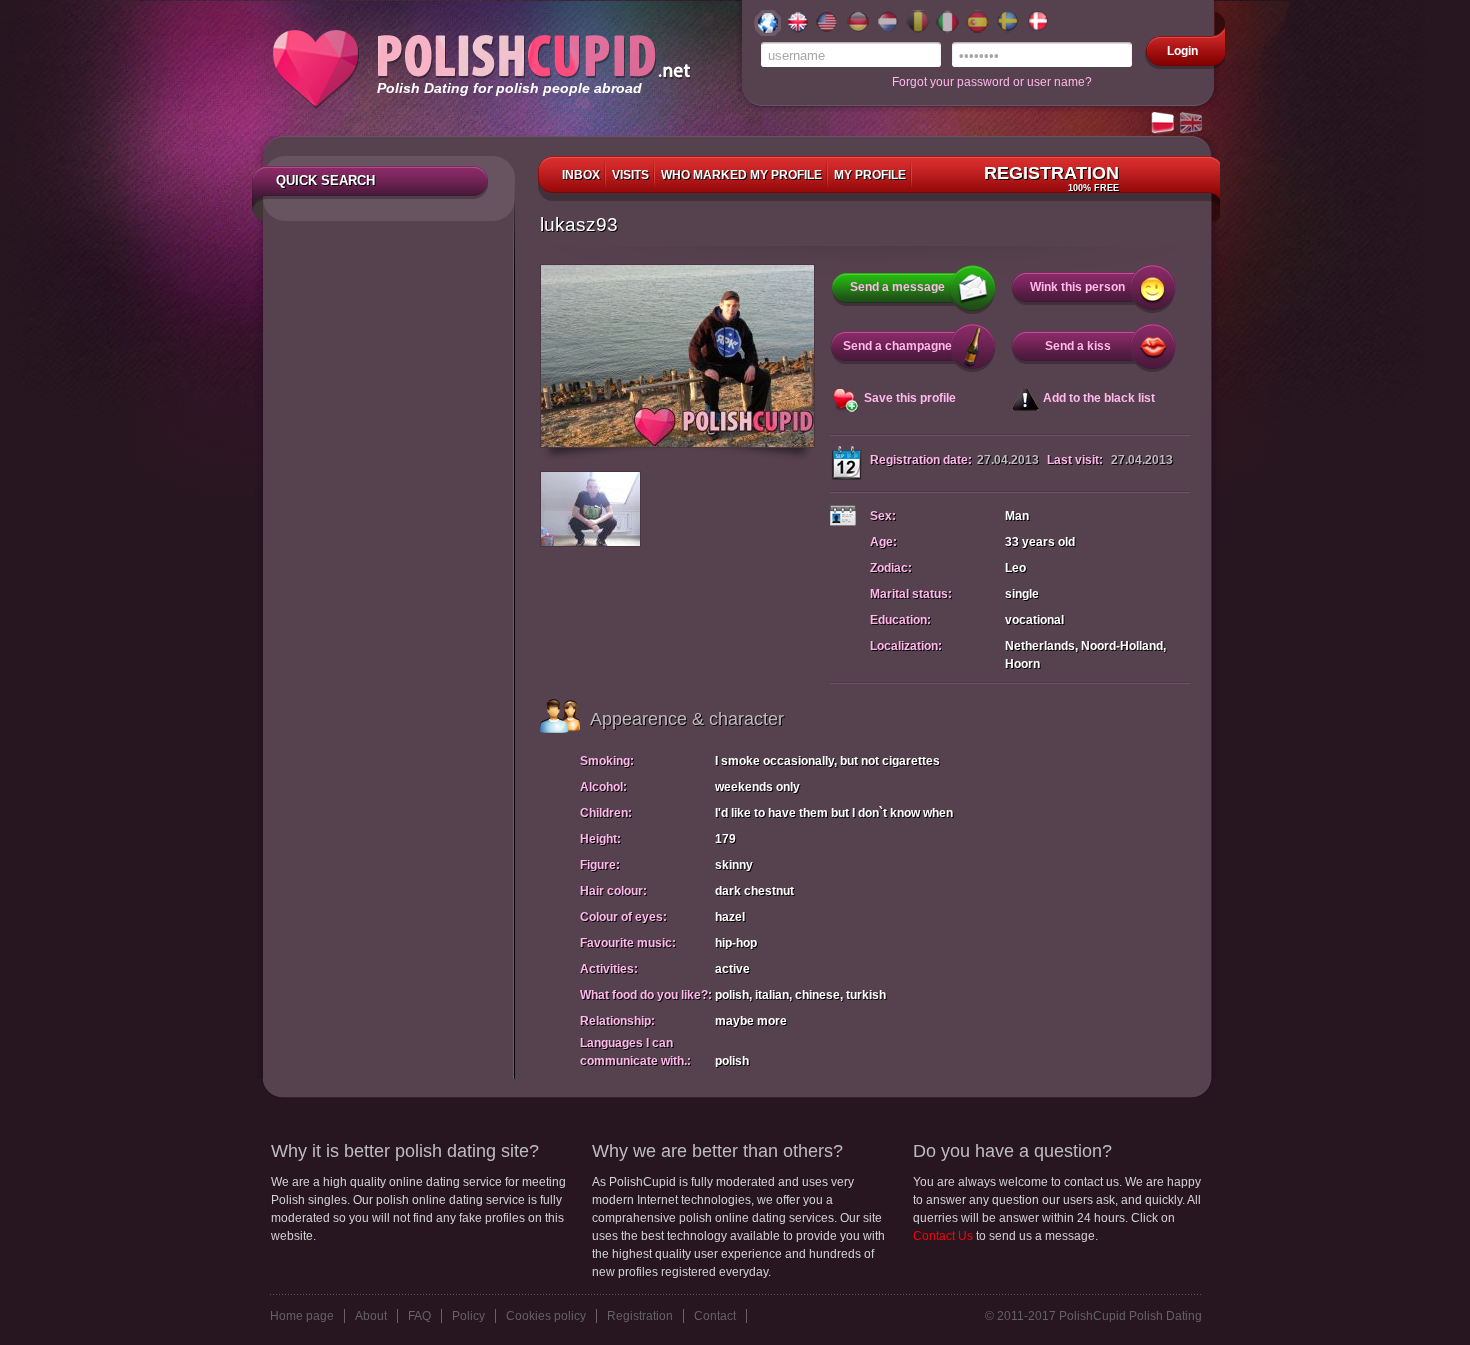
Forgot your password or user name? (992, 82)
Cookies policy (546, 1316)
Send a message (897, 287)
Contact (715, 1316)
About (371, 1316)
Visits (630, 175)
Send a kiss (1078, 346)
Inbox (581, 175)
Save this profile (910, 398)
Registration (1051, 178)
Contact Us (943, 1236)
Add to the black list (1099, 398)
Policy (468, 1316)
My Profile (870, 175)
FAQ (419, 1316)
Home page (302, 1316)
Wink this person (1077, 287)
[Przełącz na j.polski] (1164, 124)
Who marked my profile (741, 175)
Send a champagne (897, 346)
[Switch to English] (1192, 124)
